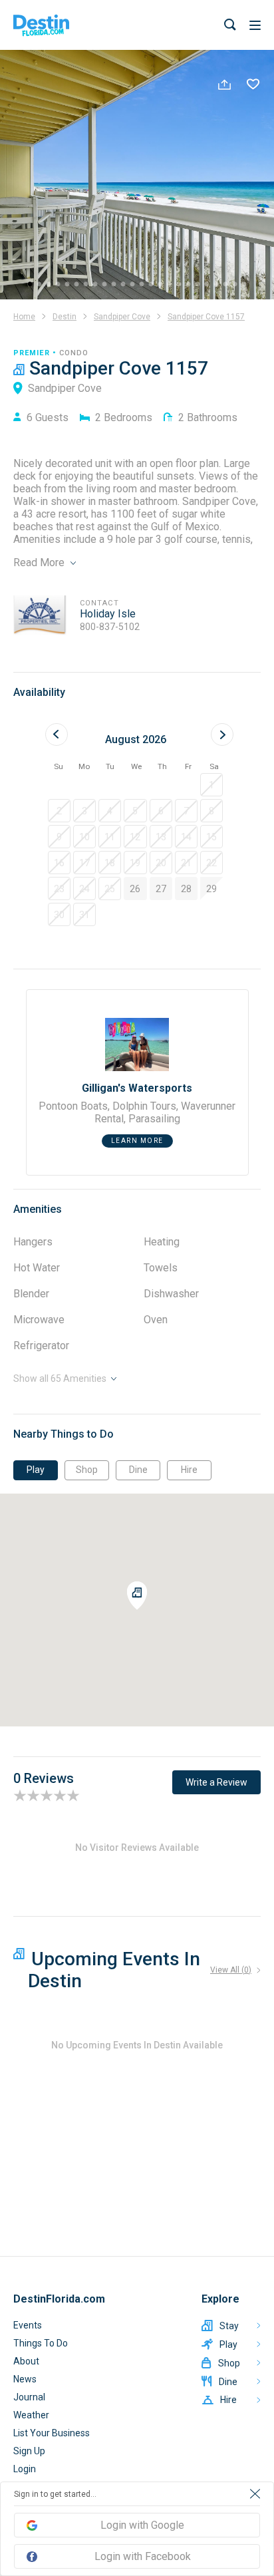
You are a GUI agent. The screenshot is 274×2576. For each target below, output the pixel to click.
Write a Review (216, 1782)
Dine (138, 1470)
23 (237, 287)
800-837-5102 (110, 627)
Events (28, 2325)
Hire (189, 1470)
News (25, 2379)
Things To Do (41, 2343)
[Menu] (255, 25)
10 (116, 287)
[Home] (41, 25)
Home (24, 317)
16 (172, 287)
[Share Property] (224, 86)
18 (190, 287)
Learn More (137, 1141)
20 (209, 287)
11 (125, 287)
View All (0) (231, 1970)
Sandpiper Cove (122, 317)
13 (144, 287)
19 (200, 287)
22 (227, 287)
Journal (29, 2397)
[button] (211, 785)
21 (218, 287)
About (26, 2361)
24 (246, 287)
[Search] (230, 25)
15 (162, 287)
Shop (87, 1470)
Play (36, 1470)
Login (25, 2469)
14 (153, 287)
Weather (31, 2415)
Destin (65, 317)
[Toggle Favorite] (253, 86)
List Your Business (52, 2433)
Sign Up (29, 2451)
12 (134, 287)
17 (181, 287)
